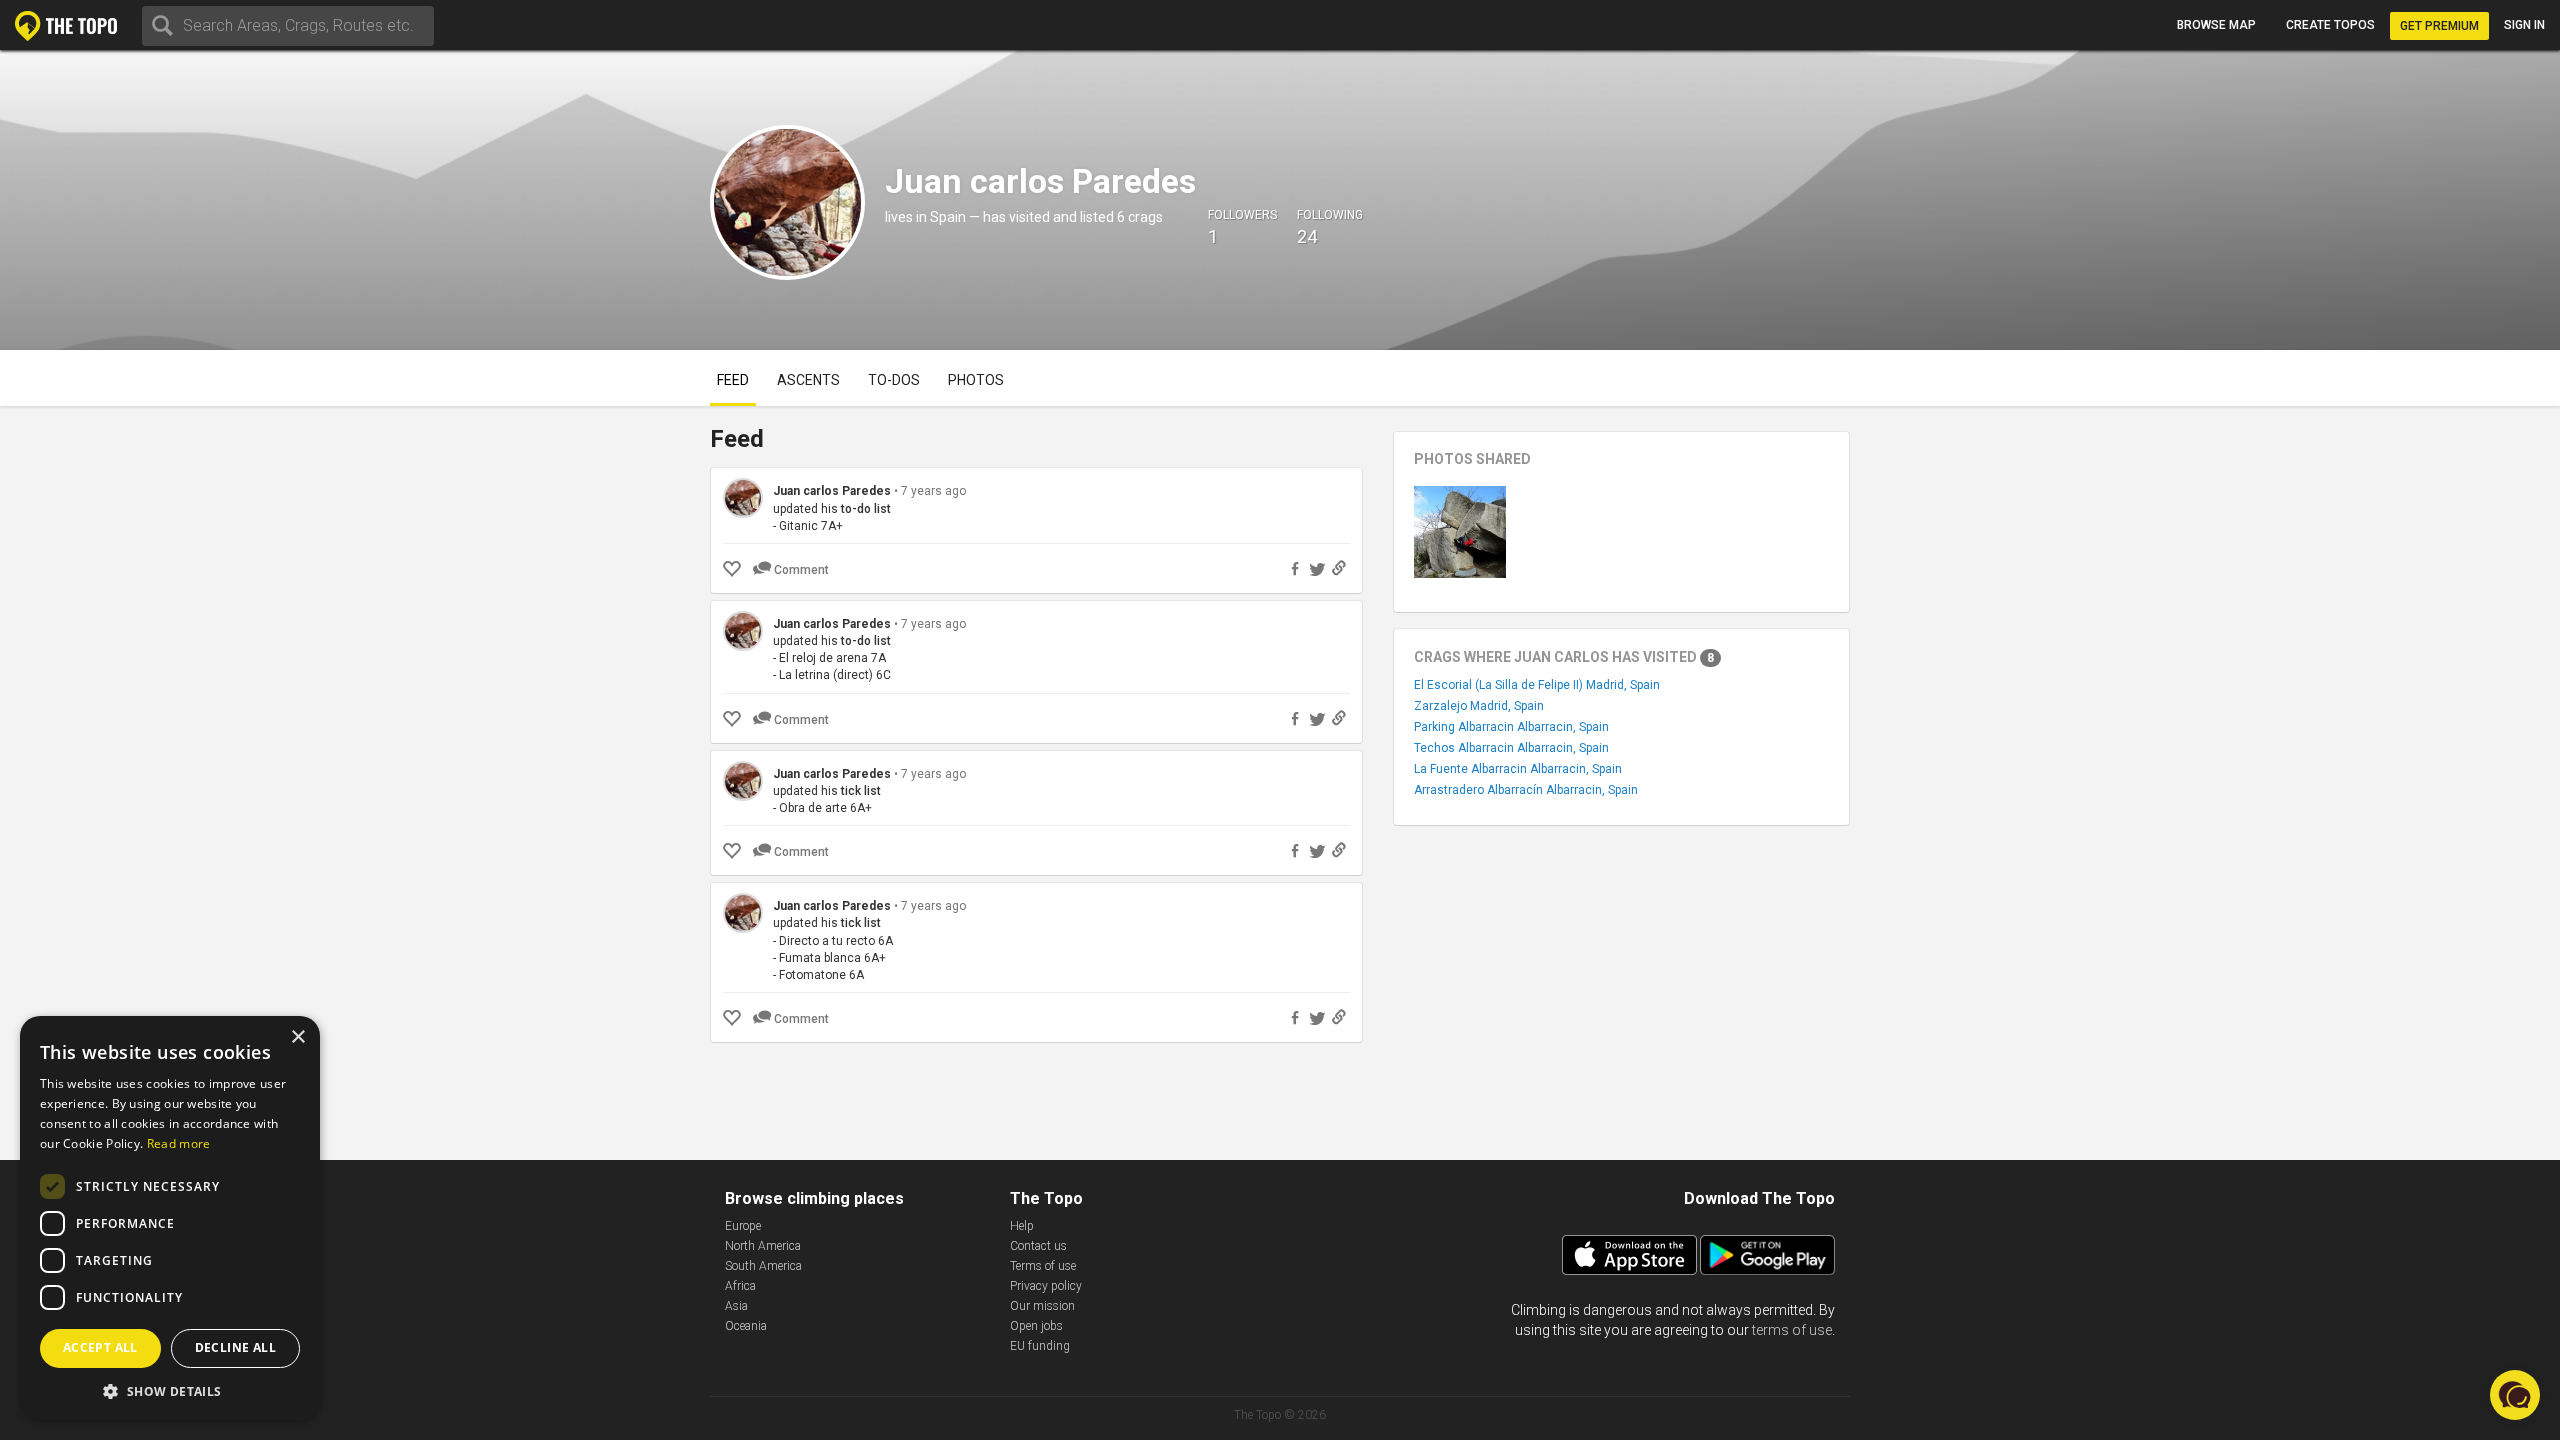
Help (1022, 1226)
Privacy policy (1046, 1286)
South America (763, 1266)
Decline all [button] (235, 1347)
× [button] (297, 1037)
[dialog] (170, 1218)
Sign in (2524, 25)
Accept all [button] (100, 1347)
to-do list (866, 509)
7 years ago (933, 491)
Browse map (2216, 25)
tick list (861, 791)
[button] (170, 1390)
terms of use (1792, 1330)
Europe (743, 1226)
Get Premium (2439, 26)
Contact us (1038, 1246)
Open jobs (1036, 1326)
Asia (736, 1306)
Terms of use (1043, 1266)
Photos (976, 380)
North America (763, 1246)
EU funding (1040, 1346)
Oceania (746, 1326)
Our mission (1042, 1306)
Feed (733, 380)
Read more (179, 1143)
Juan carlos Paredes (833, 491)
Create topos (2330, 25)
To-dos (894, 380)
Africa (740, 1286)
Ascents (808, 380)
